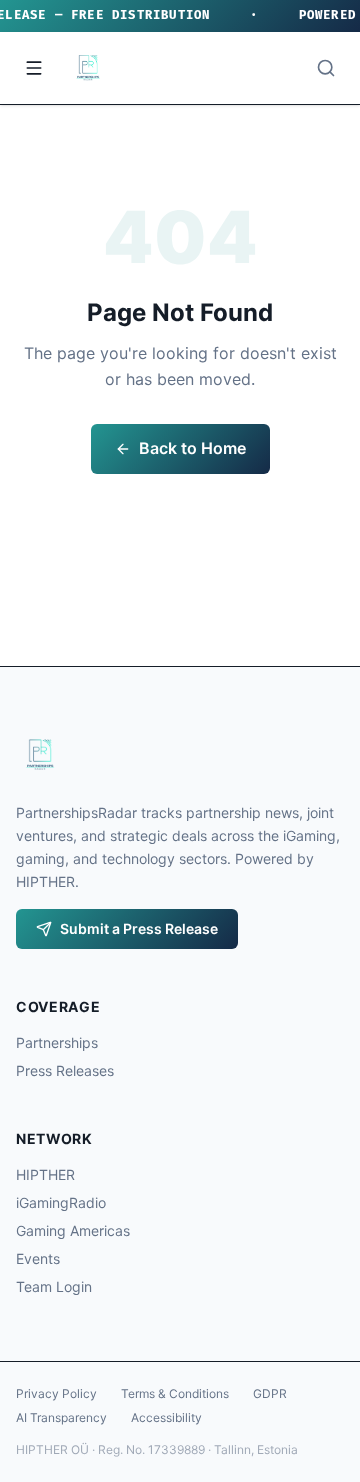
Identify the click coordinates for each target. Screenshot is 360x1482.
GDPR (270, 1393)
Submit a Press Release (139, 928)
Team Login (54, 1286)
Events (38, 1258)
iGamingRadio (61, 1202)
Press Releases (65, 1070)
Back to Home (192, 448)
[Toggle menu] (34, 68)
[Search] (326, 68)
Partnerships (57, 1042)
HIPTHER (45, 1174)
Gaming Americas (73, 1230)
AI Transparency (61, 1417)
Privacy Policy (56, 1393)
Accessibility (166, 1417)
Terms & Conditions (175, 1393)
